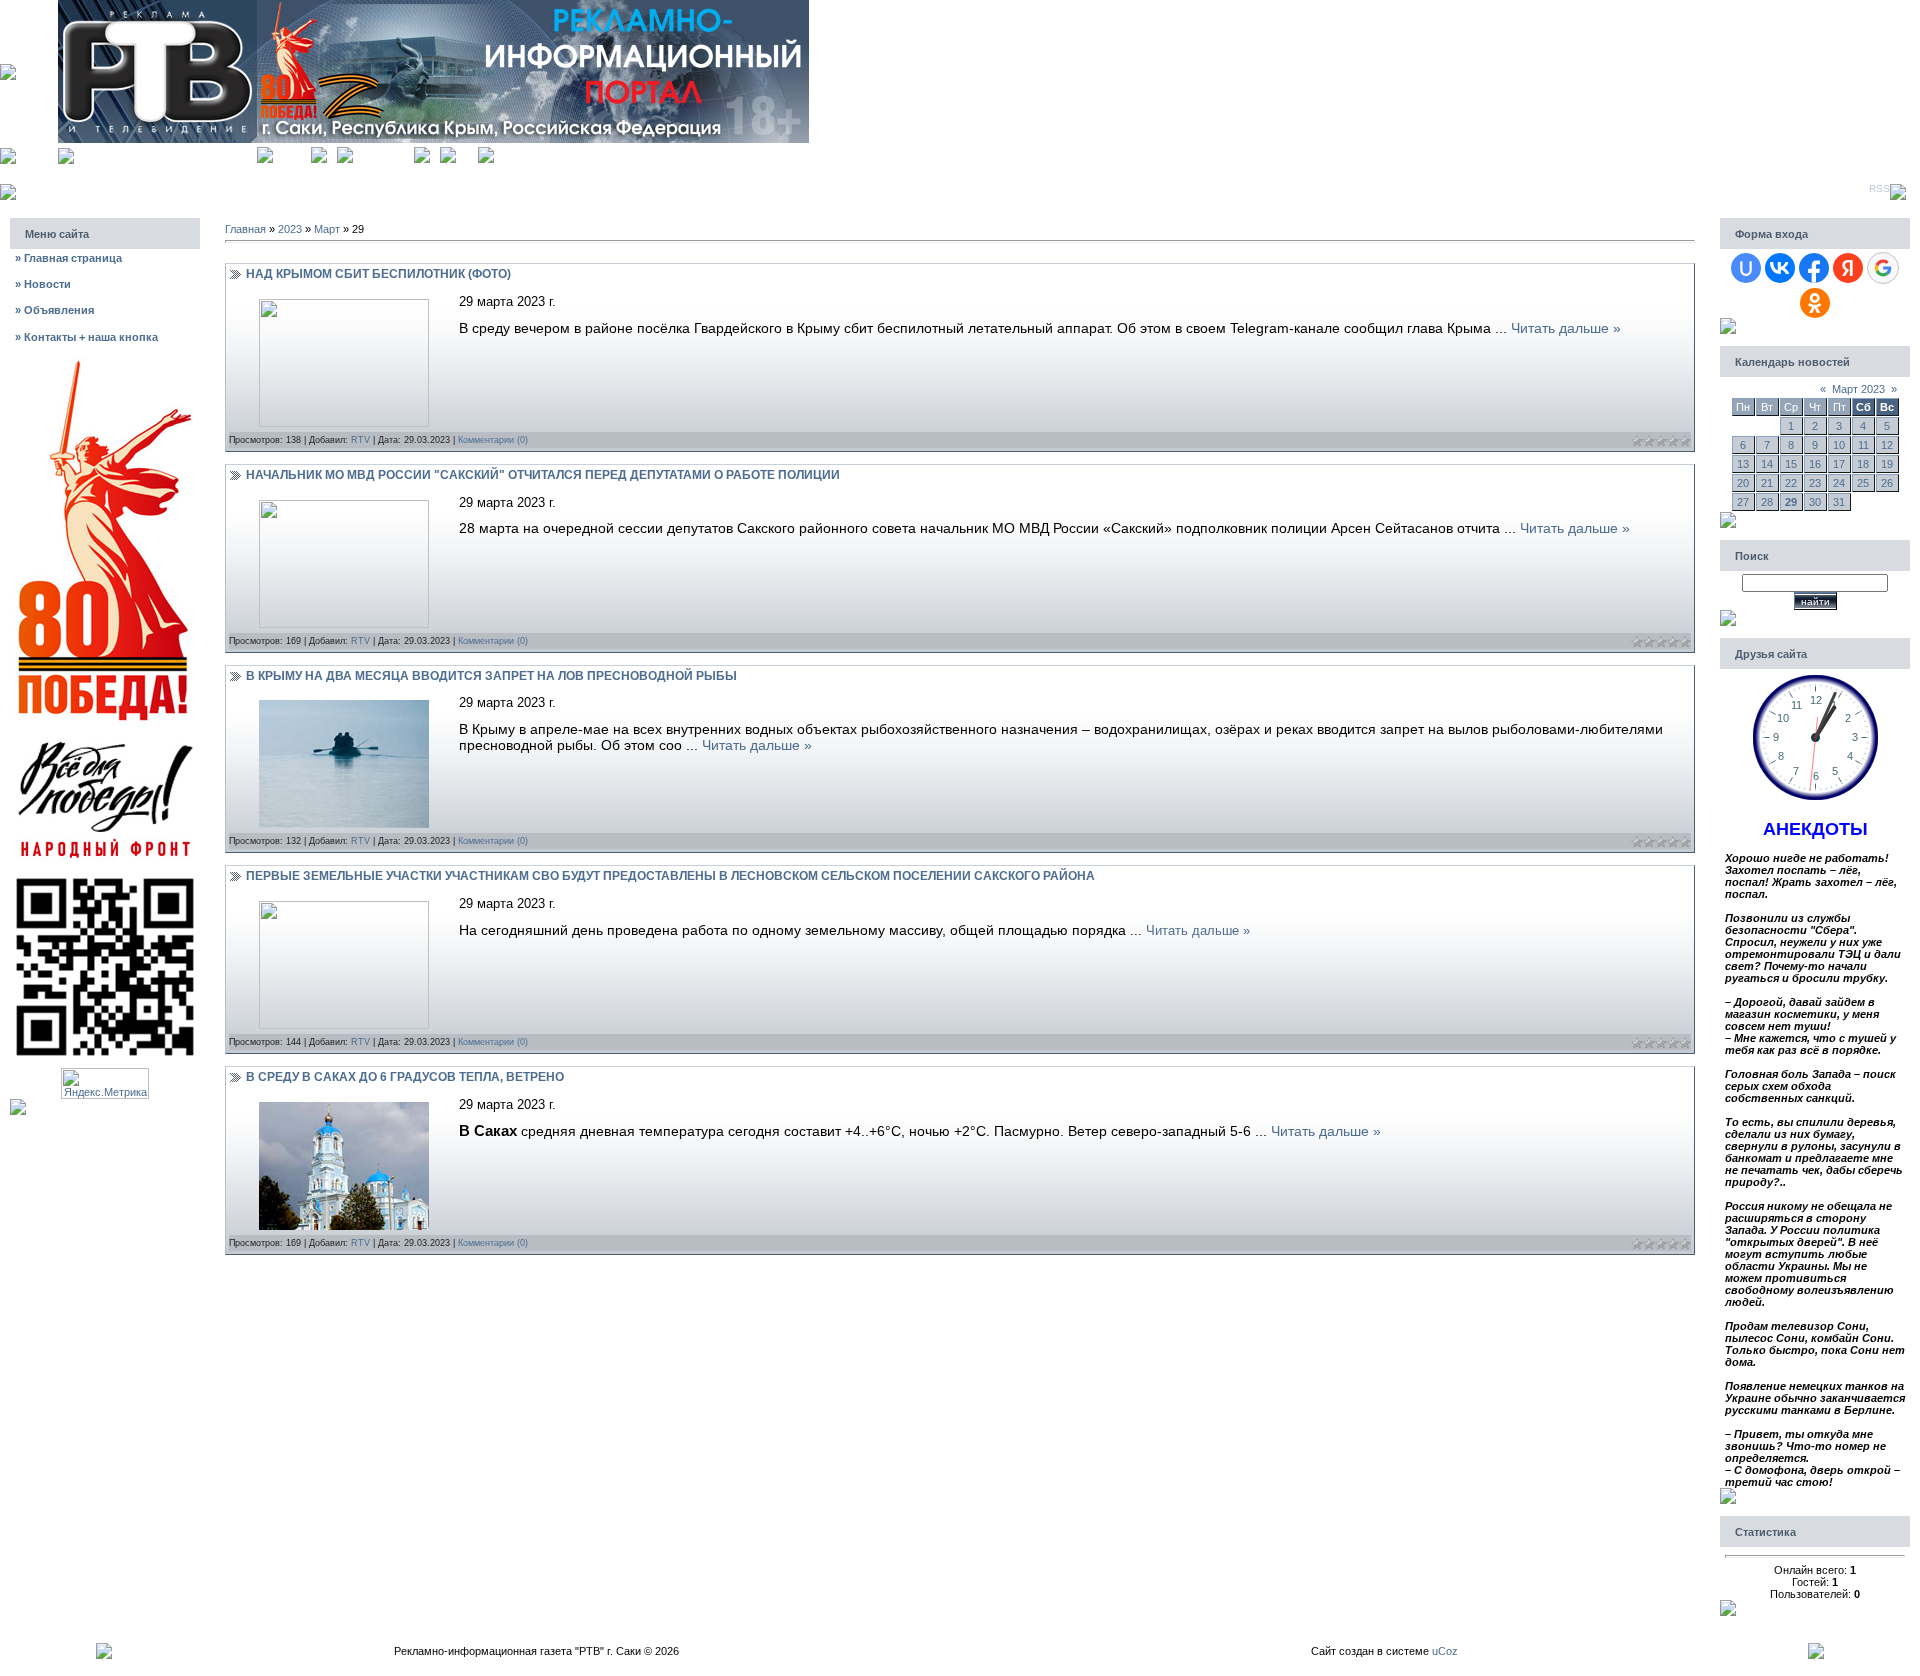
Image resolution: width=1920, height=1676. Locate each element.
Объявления (54, 310)
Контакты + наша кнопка (86, 337)
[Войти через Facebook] (1814, 268)
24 (1839, 483)
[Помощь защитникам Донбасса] (105, 740)
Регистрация (383, 152)
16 (1815, 464)
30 (1815, 502)
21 (1767, 483)
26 (1887, 483)
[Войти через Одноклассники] (1815, 303)
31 (1839, 502)
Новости (43, 284)
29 (1791, 502)
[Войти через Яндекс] (1848, 268)
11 (1863, 445)
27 (1743, 502)
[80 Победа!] (105, 363)
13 (1743, 464)
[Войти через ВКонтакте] (1780, 268)
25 (1863, 483)
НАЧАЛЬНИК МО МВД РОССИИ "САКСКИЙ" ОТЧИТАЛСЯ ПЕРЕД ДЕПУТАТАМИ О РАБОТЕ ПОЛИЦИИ (543, 475)
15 (1791, 464)
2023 (290, 229)
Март (327, 229)
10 (1839, 445)
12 (1887, 445)
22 (1791, 483)
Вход (467, 152)
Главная (292, 152)
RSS (1879, 188)
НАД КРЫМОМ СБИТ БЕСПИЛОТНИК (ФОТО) (378, 274)
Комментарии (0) (493, 440)
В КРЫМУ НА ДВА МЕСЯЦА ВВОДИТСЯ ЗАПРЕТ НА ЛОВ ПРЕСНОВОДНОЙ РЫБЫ (491, 676)
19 (1887, 464)
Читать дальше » (1566, 328)
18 (1863, 464)
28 (1767, 502)
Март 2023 (1858, 389)
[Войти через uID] (1746, 268)
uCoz (1445, 1651)
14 (1767, 464)
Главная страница (68, 258)
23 (1815, 483)
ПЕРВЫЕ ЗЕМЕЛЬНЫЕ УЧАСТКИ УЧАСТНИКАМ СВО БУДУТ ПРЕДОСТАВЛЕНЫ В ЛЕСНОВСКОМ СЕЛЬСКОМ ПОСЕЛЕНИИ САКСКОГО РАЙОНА (670, 876)
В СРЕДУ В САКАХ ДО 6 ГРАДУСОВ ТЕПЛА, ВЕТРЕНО (405, 1077)
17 (1839, 464)
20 (1743, 483)
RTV (360, 440)
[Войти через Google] (1883, 268)
